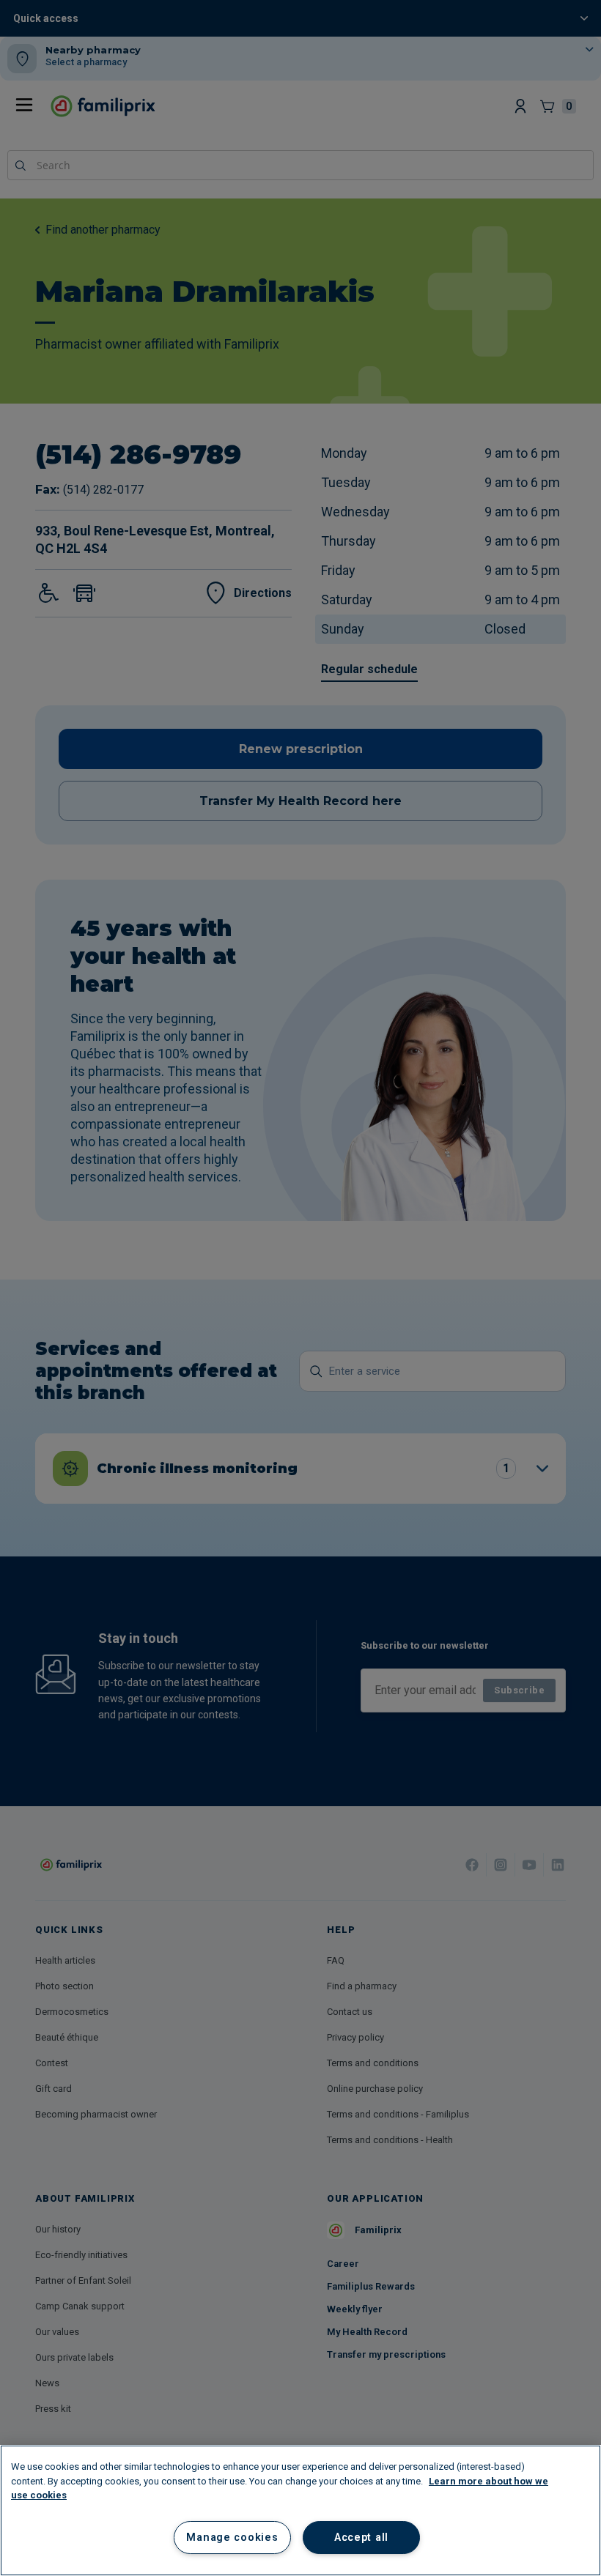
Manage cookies (232, 2538)
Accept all (361, 2538)
